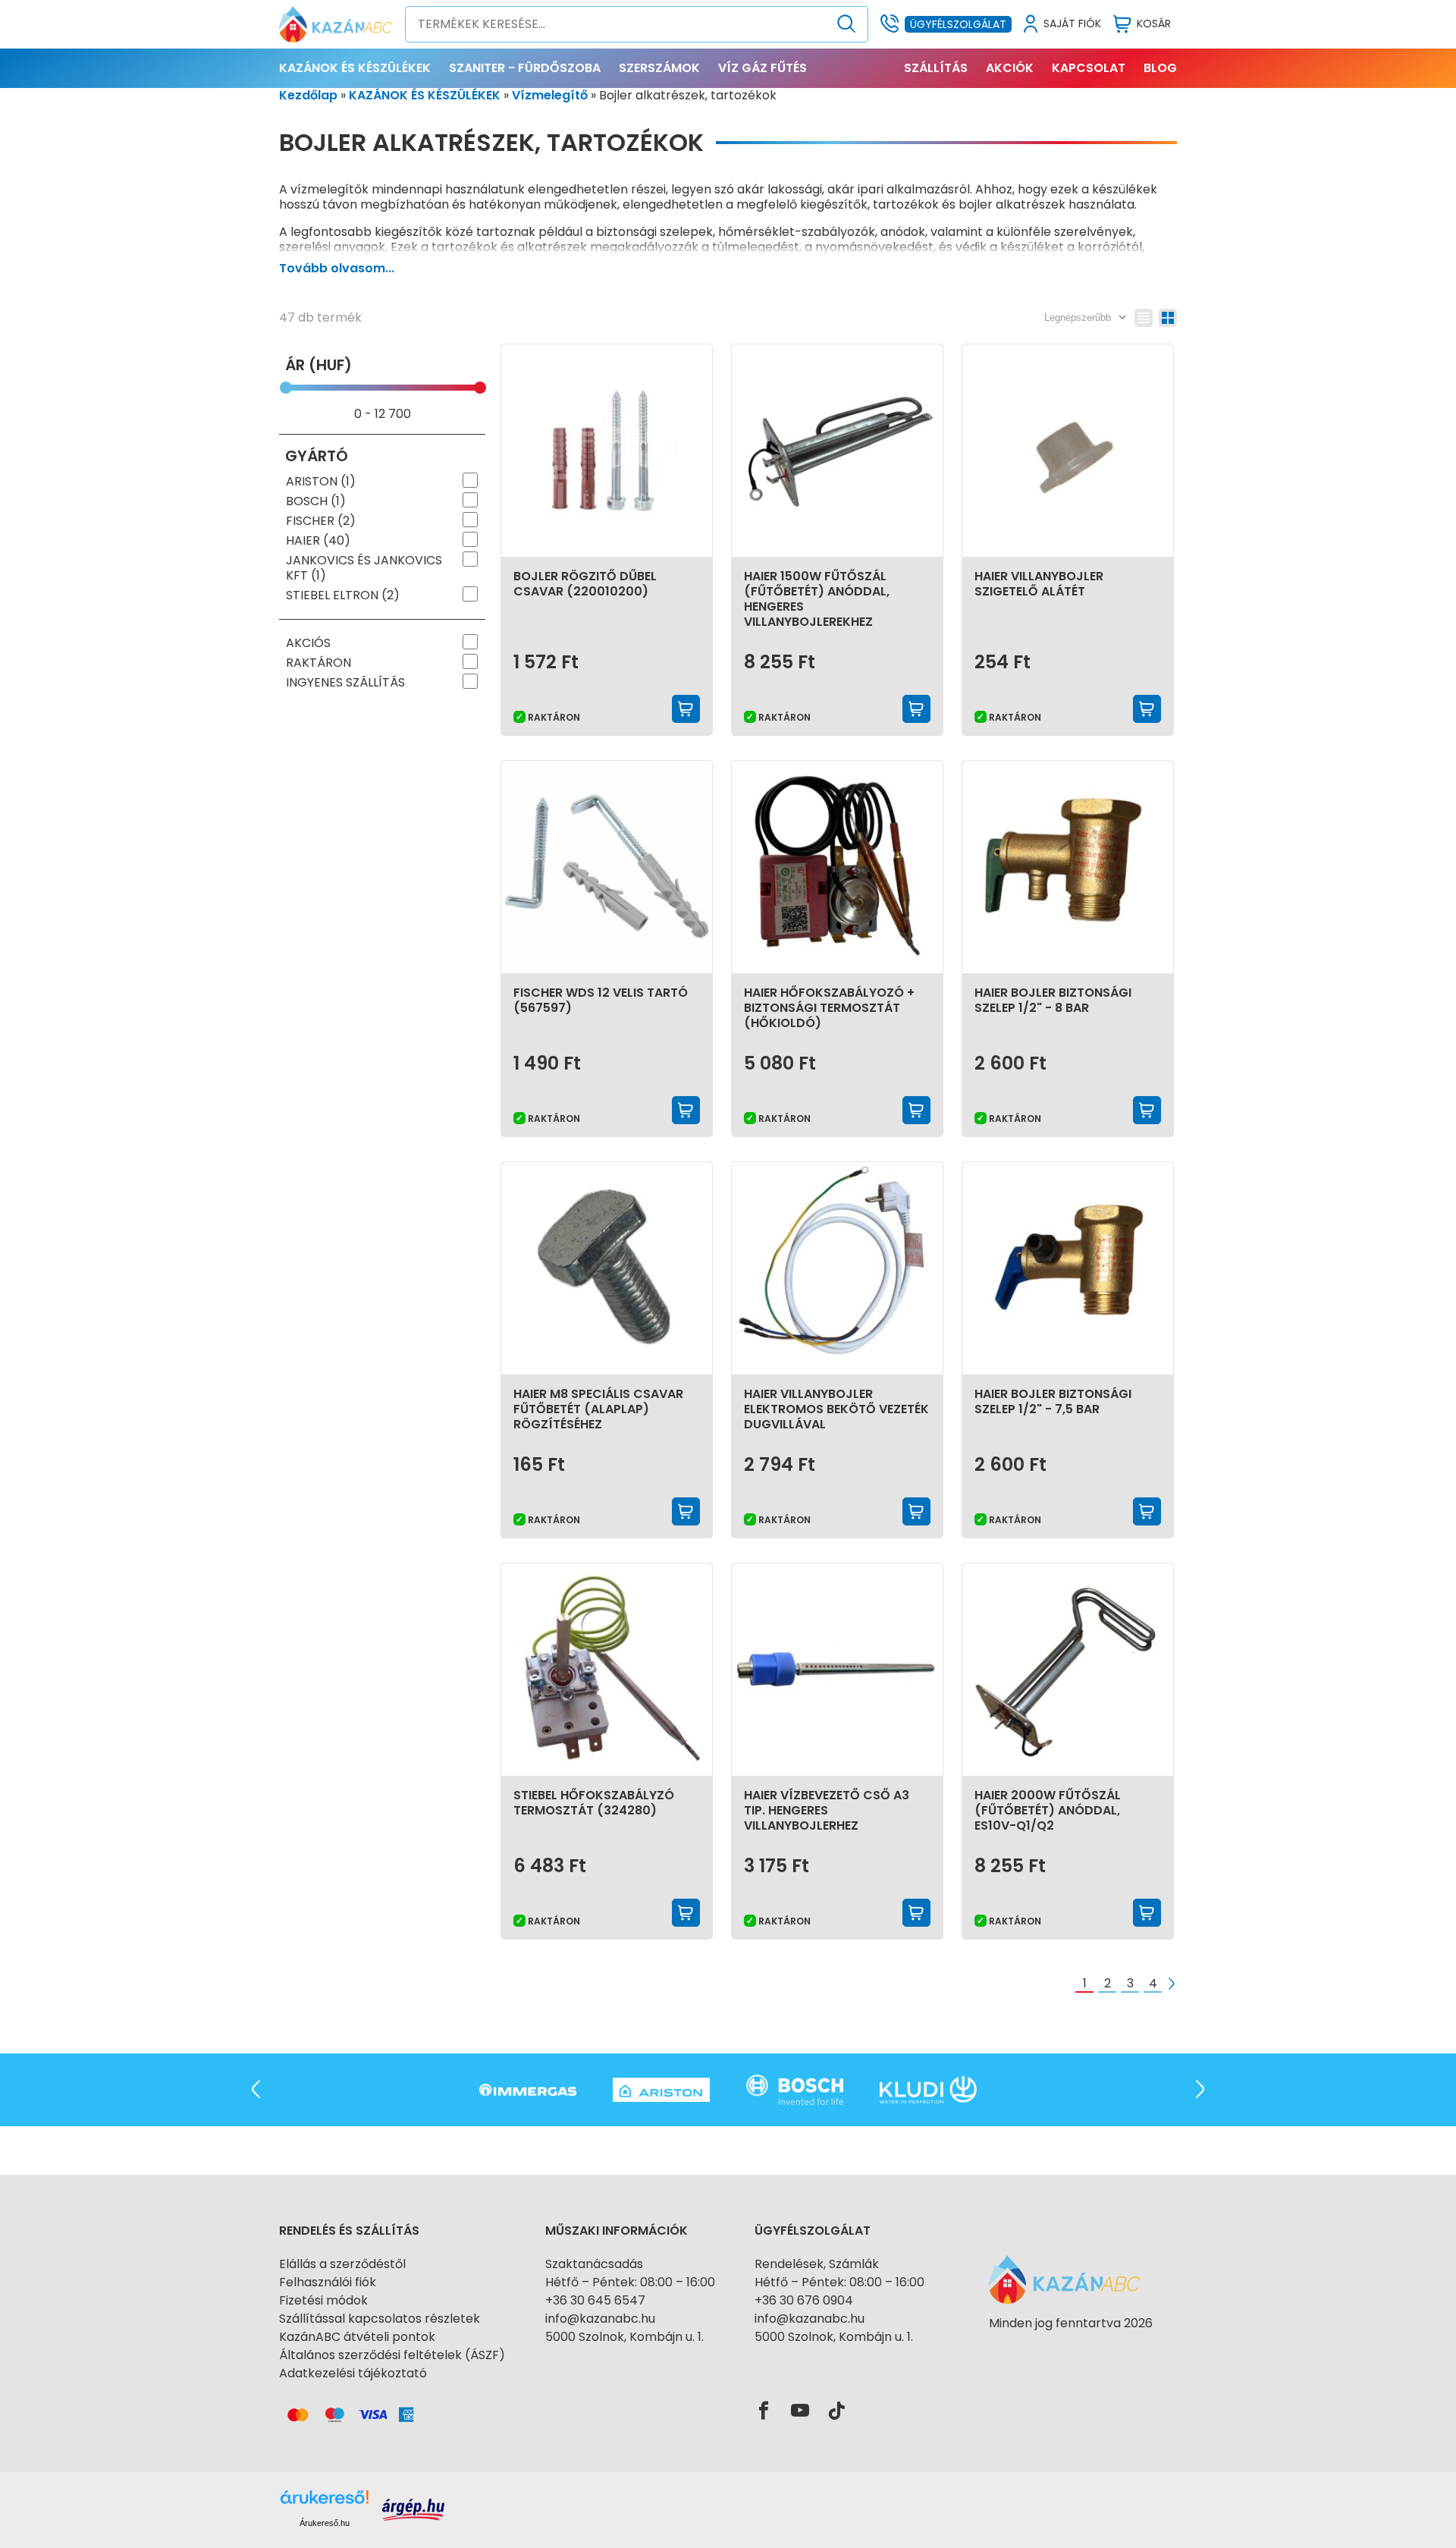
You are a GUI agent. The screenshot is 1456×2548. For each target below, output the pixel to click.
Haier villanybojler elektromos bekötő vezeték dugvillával (836, 1409)
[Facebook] (764, 2411)
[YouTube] (800, 2411)
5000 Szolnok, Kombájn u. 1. (624, 2337)
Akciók (1010, 68)
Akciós (308, 643)
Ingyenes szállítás (345, 683)
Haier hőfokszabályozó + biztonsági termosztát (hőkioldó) (829, 1008)
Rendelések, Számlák (817, 2264)
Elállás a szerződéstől (342, 2264)
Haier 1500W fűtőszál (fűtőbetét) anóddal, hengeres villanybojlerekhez (817, 599)
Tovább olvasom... (337, 268)
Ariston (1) (321, 482)
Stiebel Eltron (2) (343, 595)
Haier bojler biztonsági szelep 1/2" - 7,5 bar (1053, 1401)
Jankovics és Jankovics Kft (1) (364, 568)
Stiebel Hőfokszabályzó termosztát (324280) (594, 1803)
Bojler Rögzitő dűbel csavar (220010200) (585, 584)
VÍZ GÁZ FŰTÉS (763, 68)
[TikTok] (836, 2411)
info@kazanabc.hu (600, 2319)
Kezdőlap (308, 95)
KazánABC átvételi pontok (357, 2337)
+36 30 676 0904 (804, 2300)
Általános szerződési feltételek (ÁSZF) (392, 2355)
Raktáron (318, 663)
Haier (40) (318, 541)
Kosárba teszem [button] (686, 709)
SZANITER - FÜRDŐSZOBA (525, 68)
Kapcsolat (1089, 68)
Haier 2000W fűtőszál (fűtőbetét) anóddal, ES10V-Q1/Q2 (1048, 1810)
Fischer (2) (321, 521)
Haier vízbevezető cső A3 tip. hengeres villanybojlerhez (827, 1810)
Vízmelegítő (550, 95)
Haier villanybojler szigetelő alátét (1039, 584)
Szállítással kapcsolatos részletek (380, 2319)
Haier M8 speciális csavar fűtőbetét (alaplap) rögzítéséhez (598, 1409)
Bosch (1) (316, 501)
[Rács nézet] (1168, 318)
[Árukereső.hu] (1071, 2350)
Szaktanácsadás (594, 2264)
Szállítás (936, 68)
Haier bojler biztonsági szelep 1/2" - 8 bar (1053, 1000)
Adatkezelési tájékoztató (353, 2373)
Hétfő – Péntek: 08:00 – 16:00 (630, 2282)
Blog (1160, 68)
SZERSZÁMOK (659, 68)
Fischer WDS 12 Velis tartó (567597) (601, 1000)
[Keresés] (847, 24)
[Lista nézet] (1144, 318)
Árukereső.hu (325, 2523)
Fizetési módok (323, 2300)
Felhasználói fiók (328, 2282)
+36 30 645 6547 (595, 2300)
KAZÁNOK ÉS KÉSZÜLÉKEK (355, 68)
